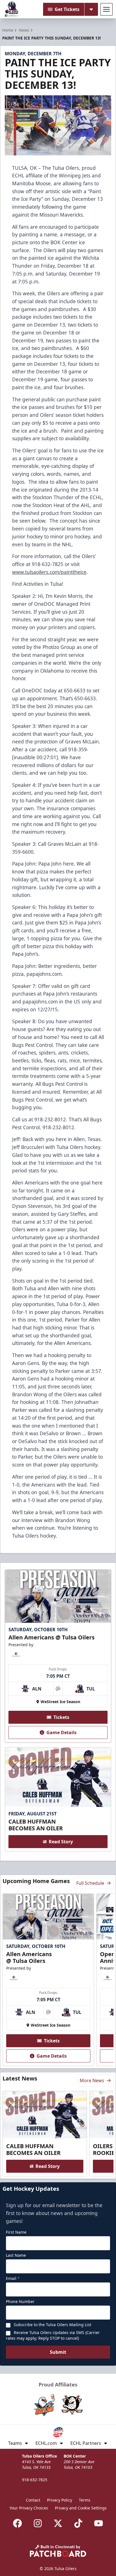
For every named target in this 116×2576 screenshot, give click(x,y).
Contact (33, 2500)
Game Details (62, 1732)
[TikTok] (78, 2523)
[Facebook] (17, 2523)
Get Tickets (67, 9)
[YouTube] (99, 2523)
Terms (85, 2500)
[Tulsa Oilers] (12, 9)
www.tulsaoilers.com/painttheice (49, 572)
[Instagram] (38, 2523)
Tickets (61, 1717)
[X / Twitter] (58, 2523)
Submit (58, 2352)
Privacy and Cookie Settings (81, 2508)
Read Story (61, 1842)
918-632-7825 (35, 2480)
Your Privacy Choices (29, 2508)
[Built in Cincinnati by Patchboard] (58, 2551)
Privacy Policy (60, 2500)
